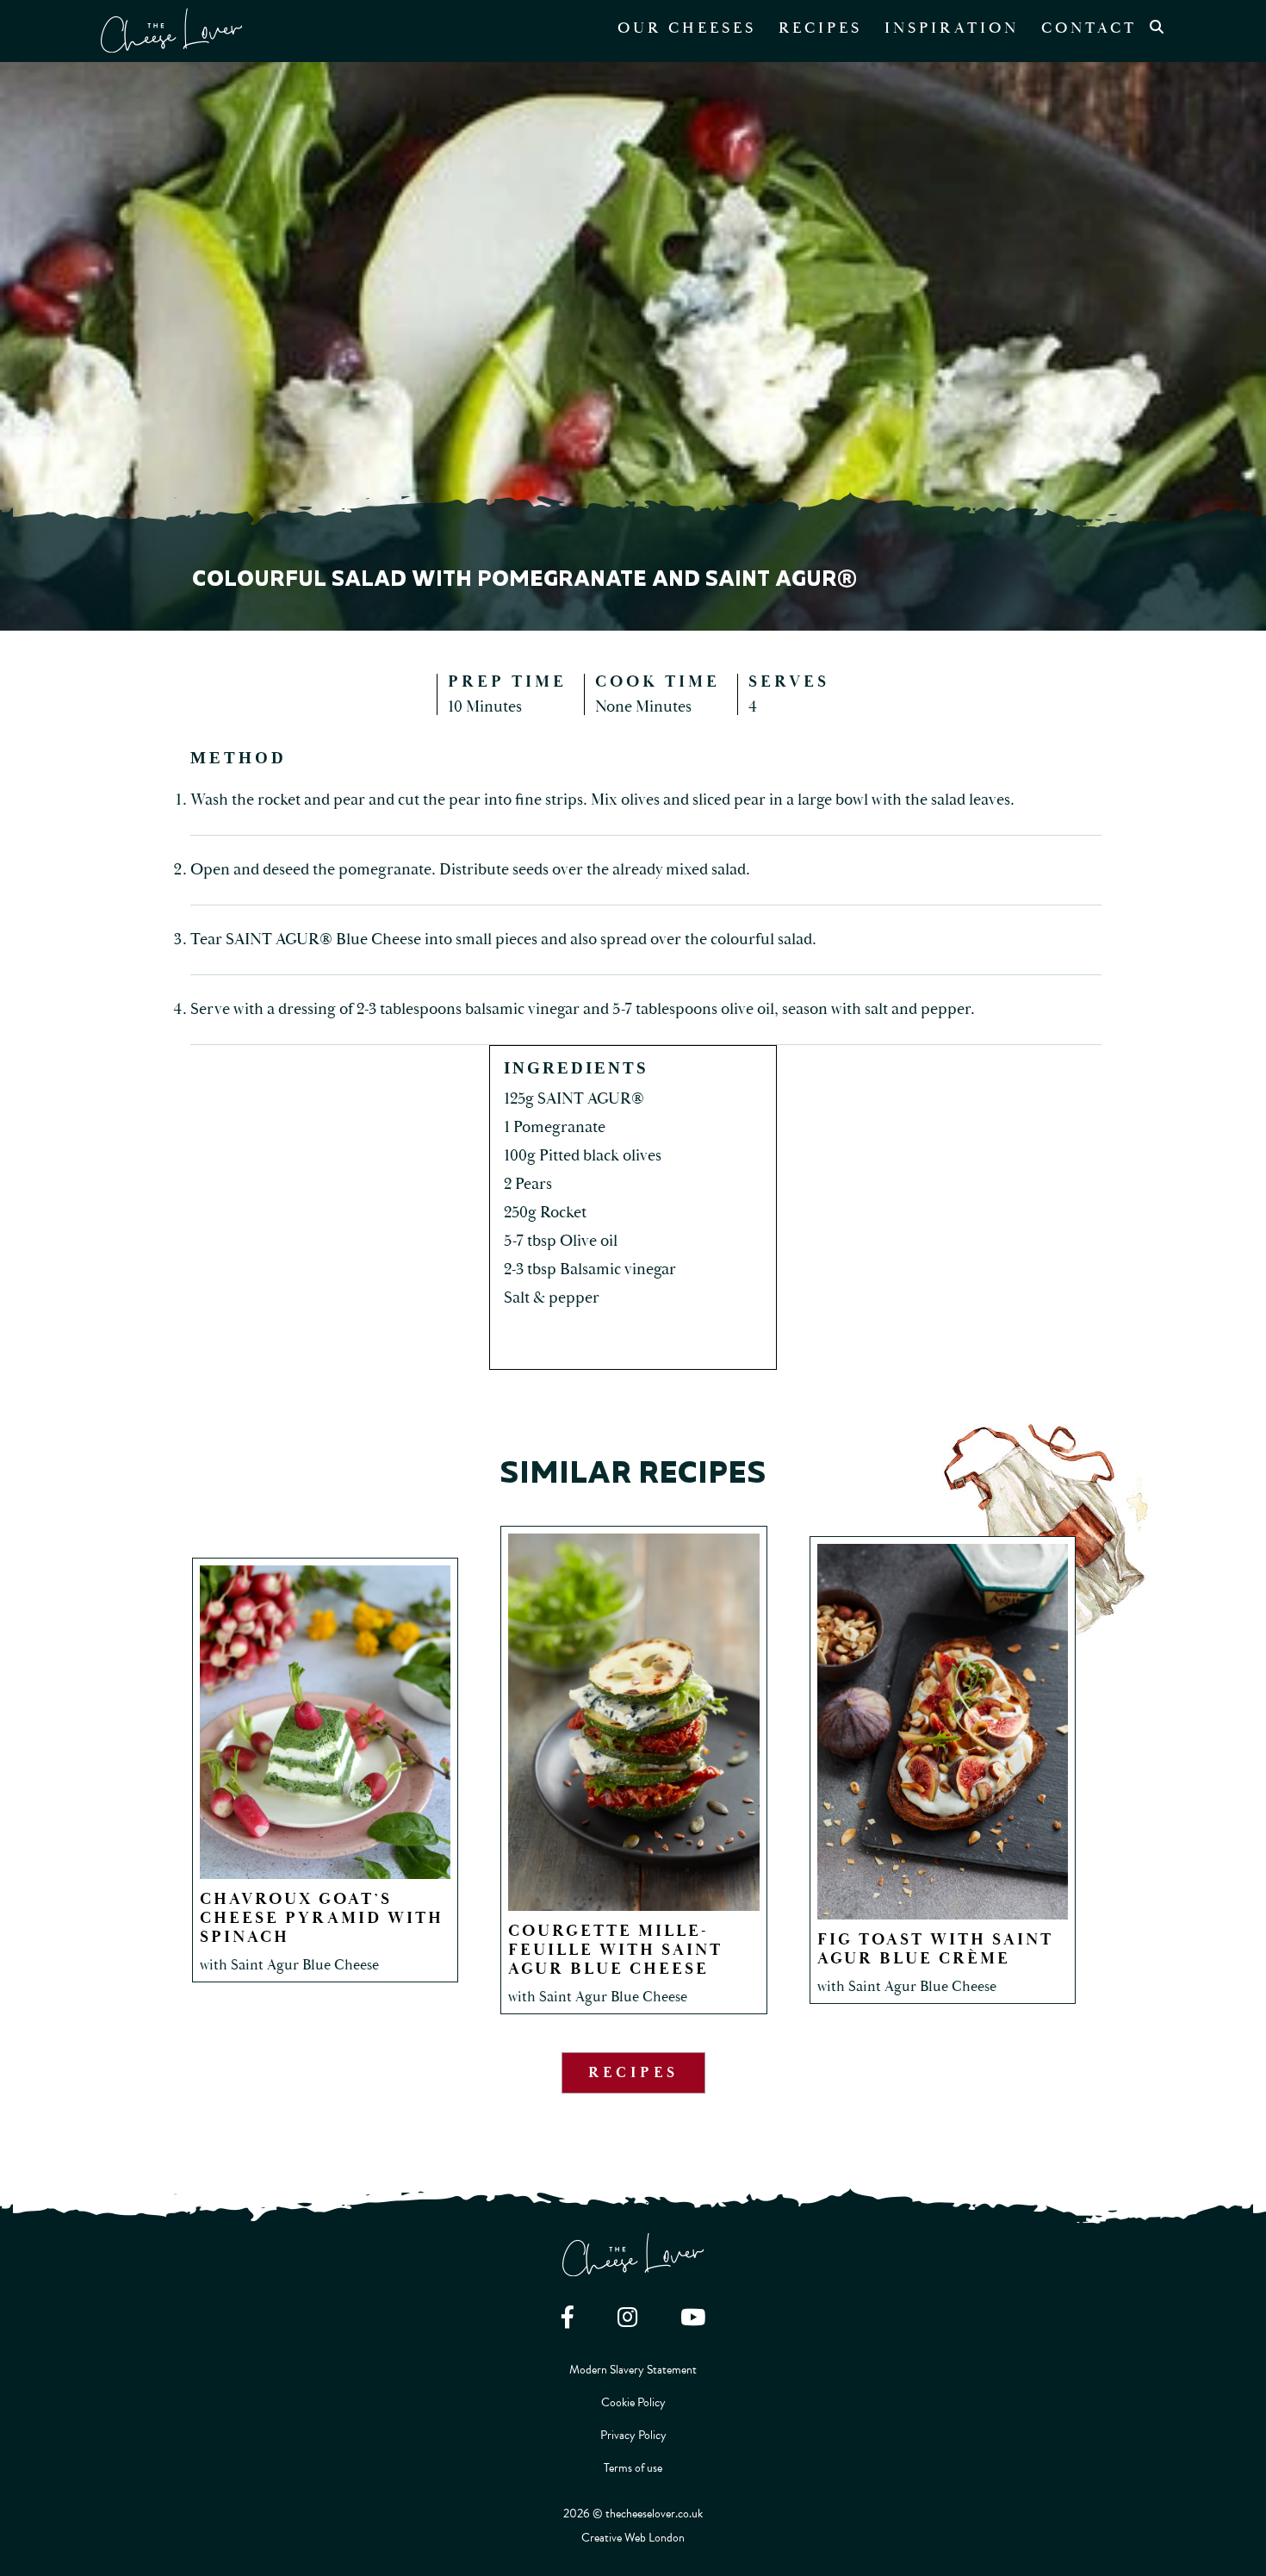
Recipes (820, 28)
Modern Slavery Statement (633, 2370)
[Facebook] (568, 2317)
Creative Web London (633, 2538)
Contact (1089, 28)
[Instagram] (627, 2317)
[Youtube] (693, 2317)
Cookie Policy (633, 2402)
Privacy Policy (633, 2435)
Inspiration (952, 28)
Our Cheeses (687, 28)
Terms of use (633, 2468)
